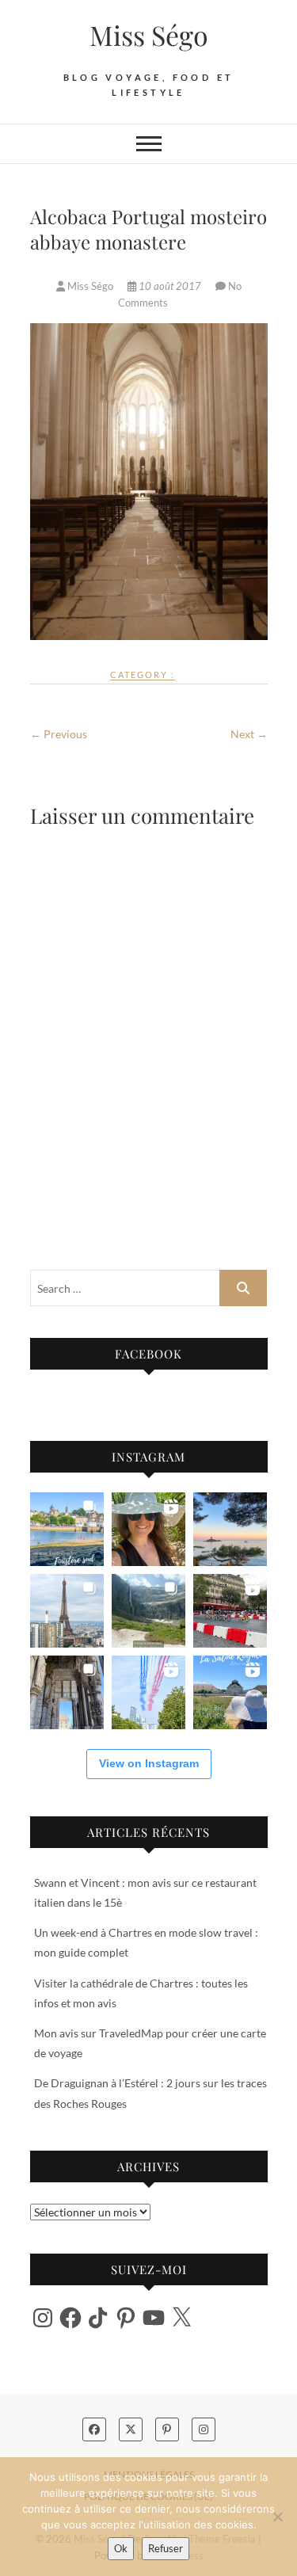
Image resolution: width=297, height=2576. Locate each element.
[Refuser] (277, 2517)
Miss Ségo (149, 35)
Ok (121, 2548)
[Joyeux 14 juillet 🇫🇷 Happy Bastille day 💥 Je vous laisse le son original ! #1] (148, 1692)
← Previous (59, 734)
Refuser (166, 2548)
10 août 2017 (170, 286)
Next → (249, 734)
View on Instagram (149, 1763)
